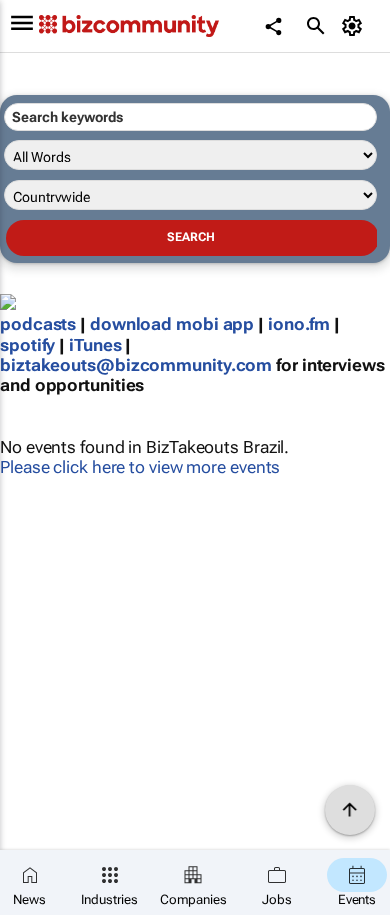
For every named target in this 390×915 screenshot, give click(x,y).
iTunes (95, 345)
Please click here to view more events (140, 467)
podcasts (38, 324)
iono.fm (299, 324)
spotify (27, 345)
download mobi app (172, 324)
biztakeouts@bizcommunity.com (136, 365)
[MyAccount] (355, 26)
